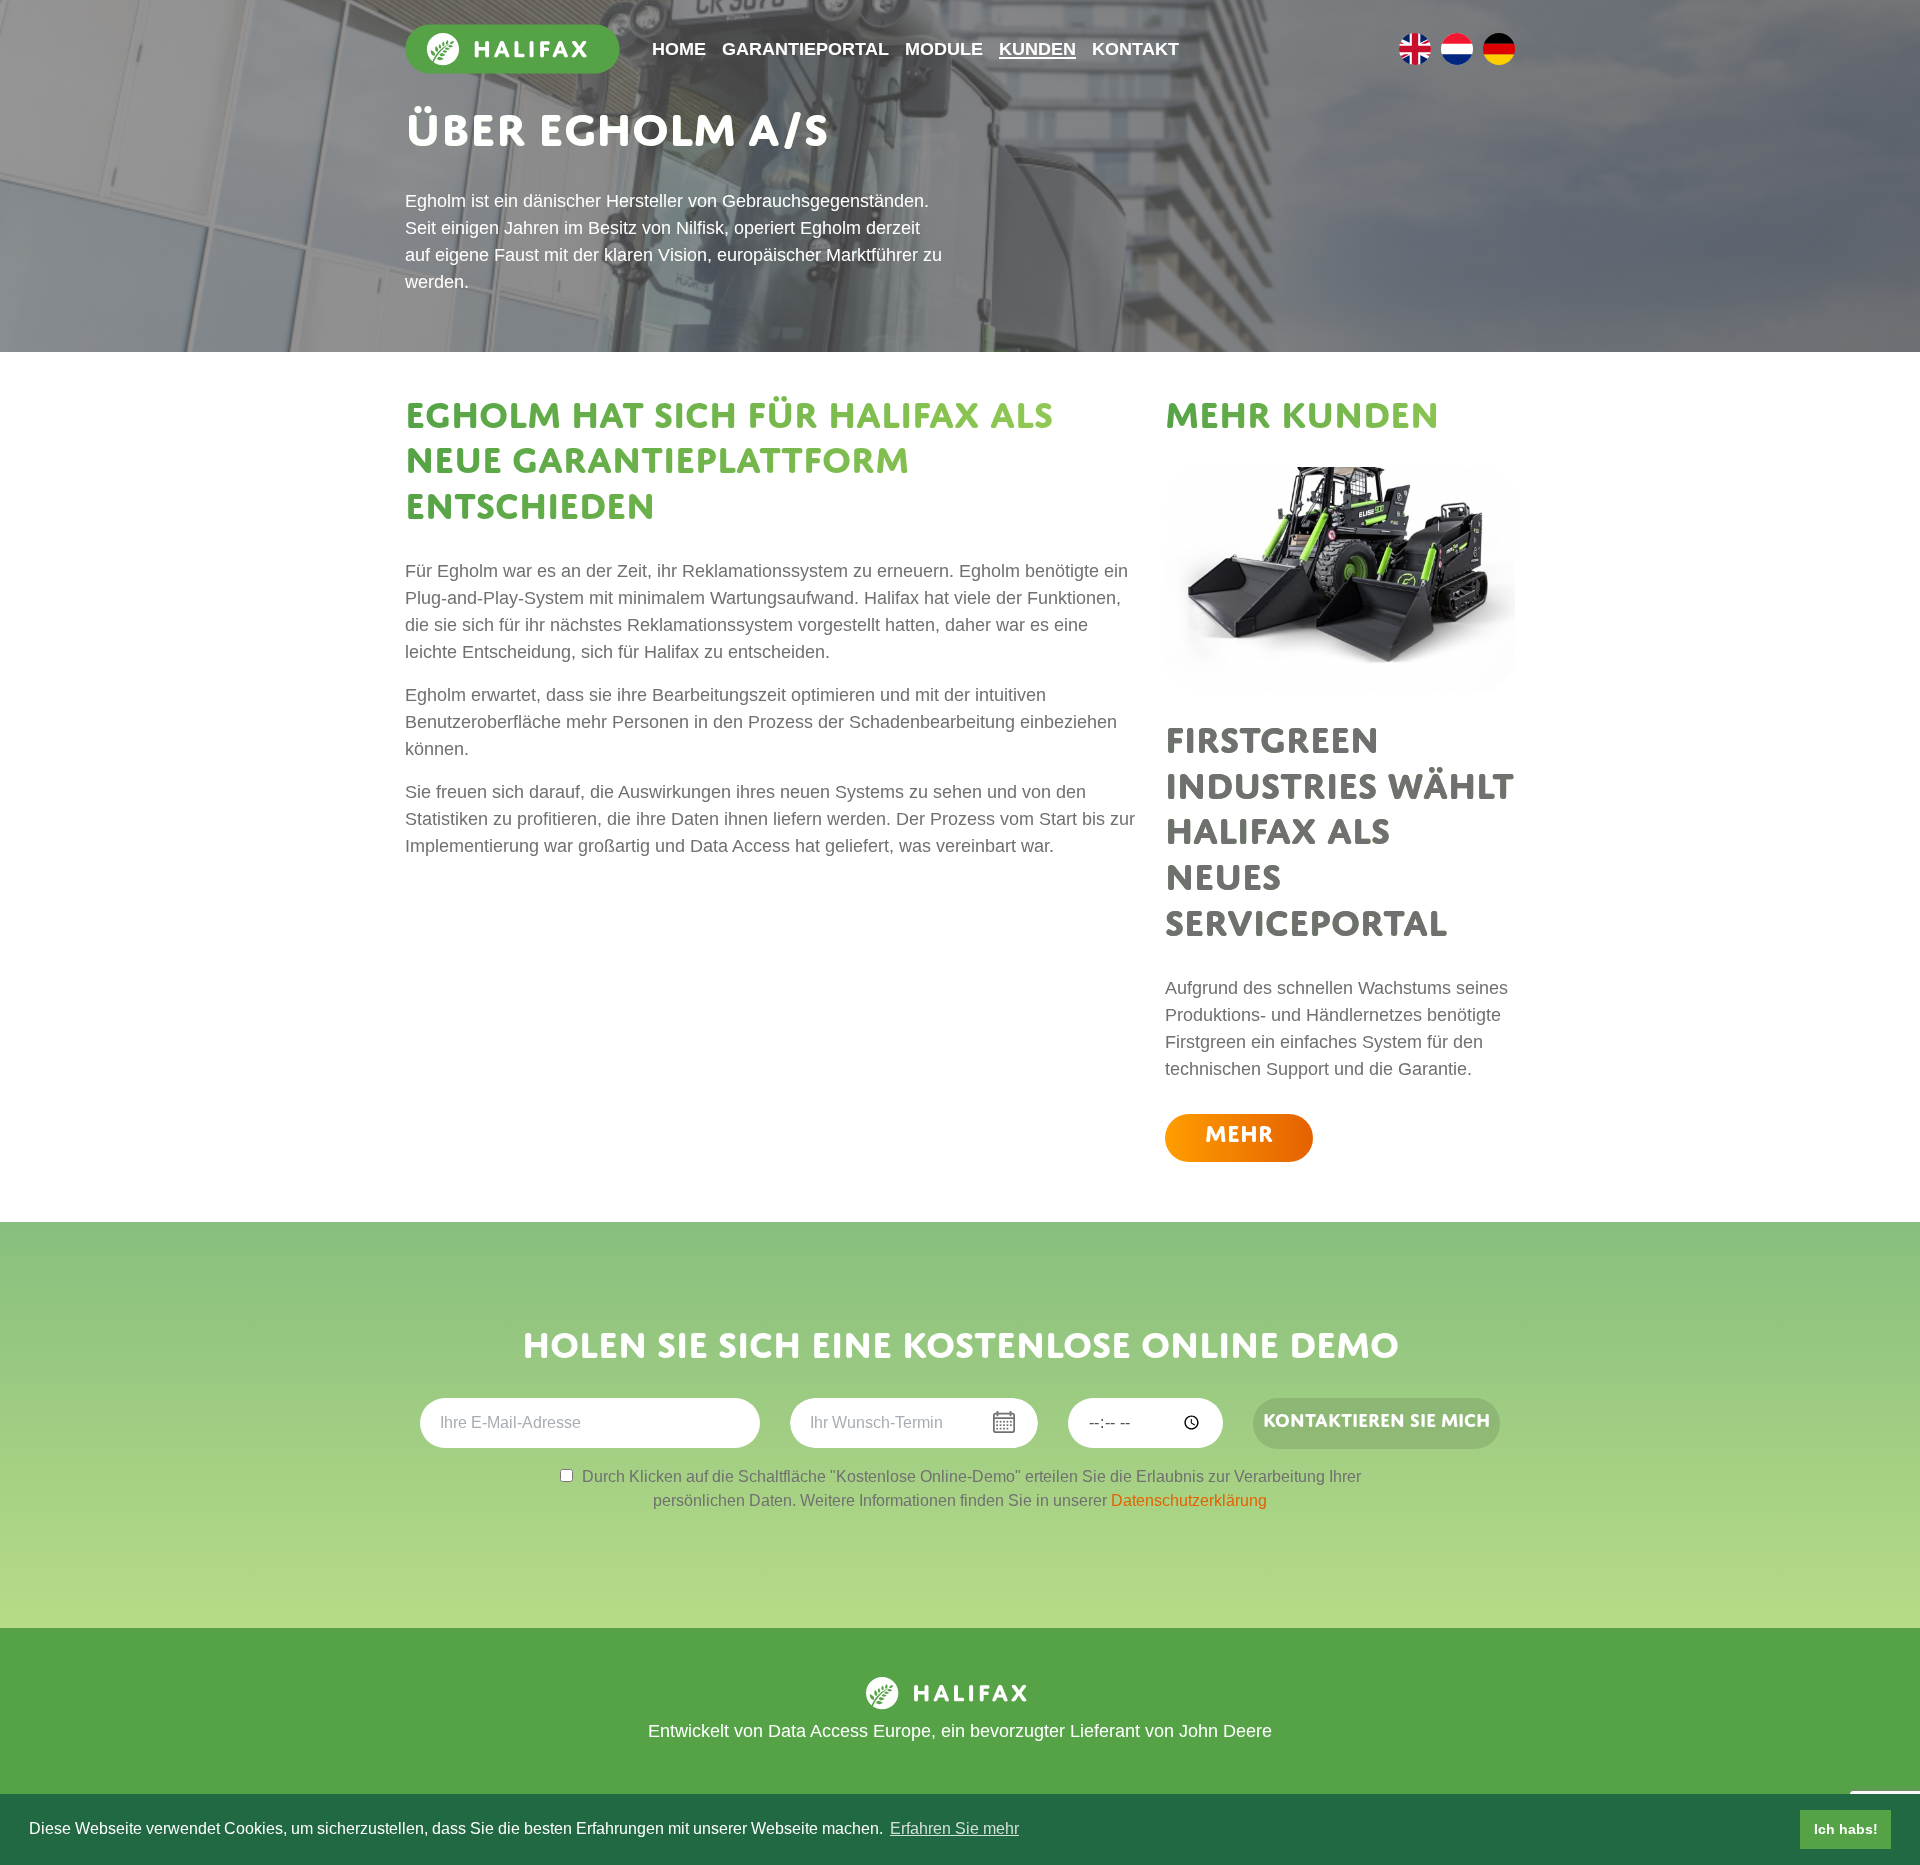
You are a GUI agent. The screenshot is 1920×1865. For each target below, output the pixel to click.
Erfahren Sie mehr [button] (954, 1828)
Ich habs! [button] (1846, 1829)
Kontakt (1135, 49)
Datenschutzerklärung (1189, 1500)
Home (679, 49)
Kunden (1037, 49)
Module (944, 49)
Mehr (1239, 1133)
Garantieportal (805, 49)
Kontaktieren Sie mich (1376, 1420)
